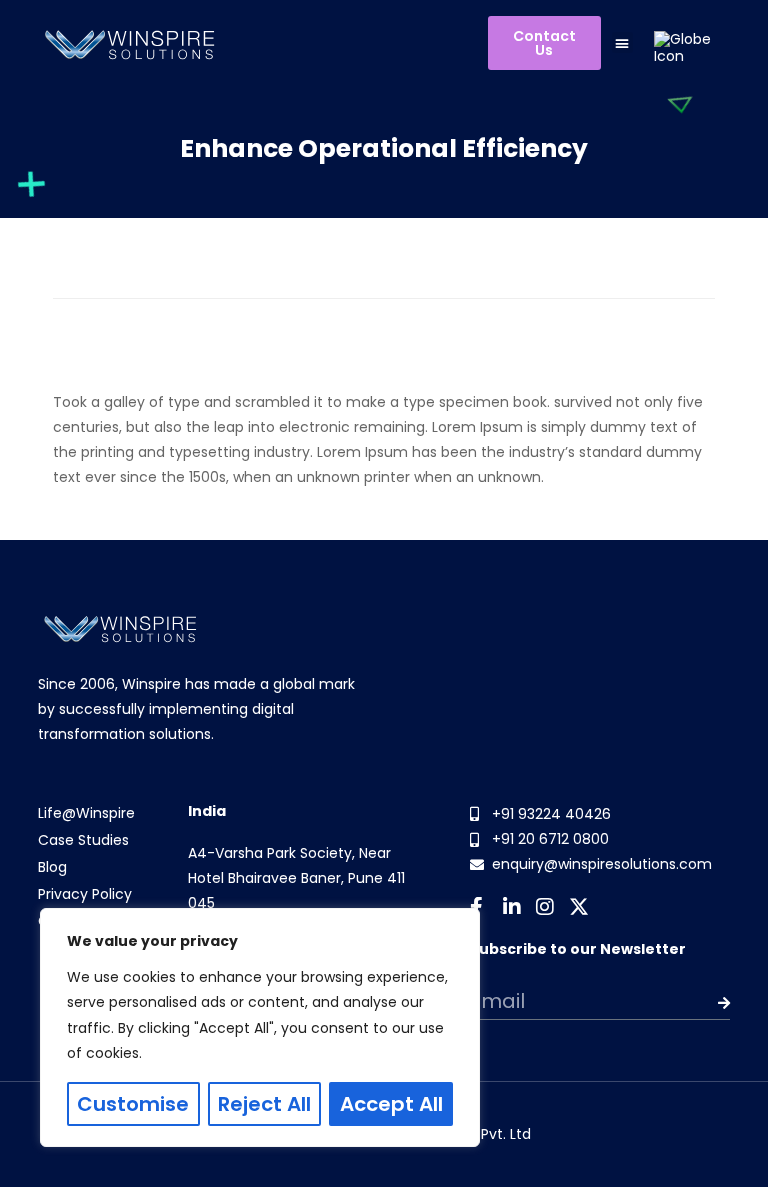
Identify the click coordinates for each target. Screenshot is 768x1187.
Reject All (264, 1104)
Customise (133, 1104)
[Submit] (704, 1003)
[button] (622, 42)
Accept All (391, 1104)
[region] (260, 1027)
